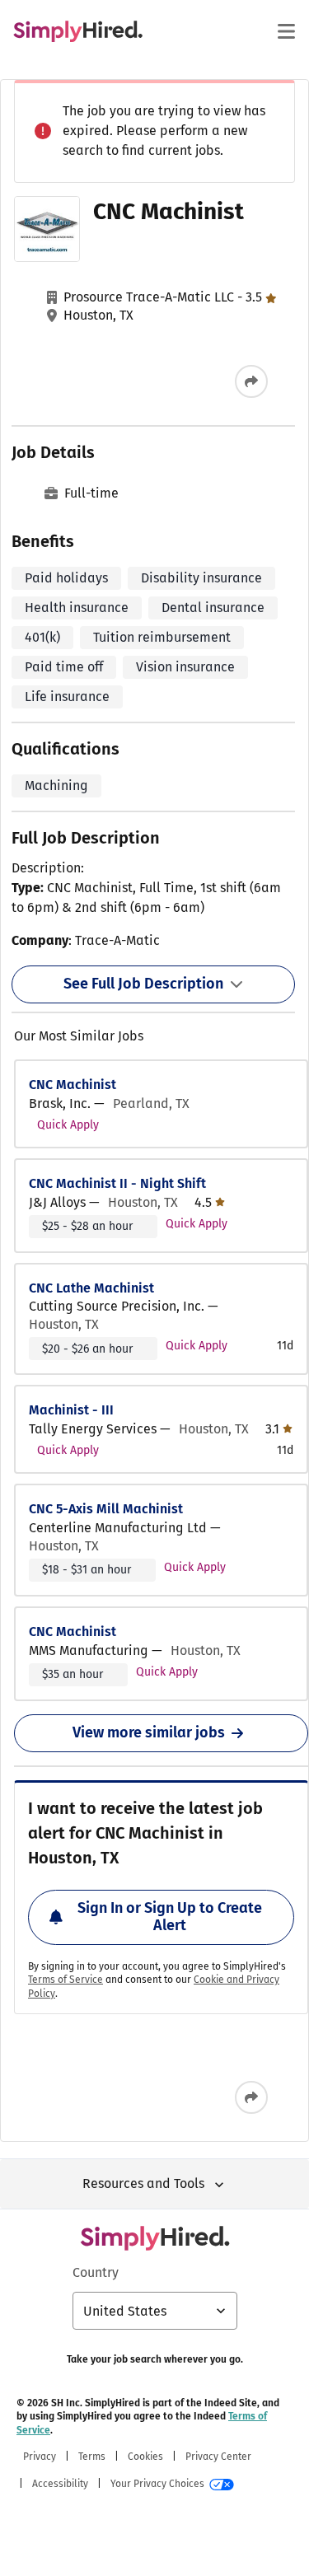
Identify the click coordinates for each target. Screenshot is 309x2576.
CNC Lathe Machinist (91, 1288)
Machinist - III (71, 1410)
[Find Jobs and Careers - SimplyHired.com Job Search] (78, 31)
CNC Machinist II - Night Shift (117, 1183)
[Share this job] (251, 381)
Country (96, 2272)
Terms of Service (66, 1980)
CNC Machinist (73, 1085)
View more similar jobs (149, 1732)
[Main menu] (286, 31)
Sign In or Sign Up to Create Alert (170, 1917)
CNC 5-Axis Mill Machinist (106, 1509)
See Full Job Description (143, 984)
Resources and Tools (143, 2183)
